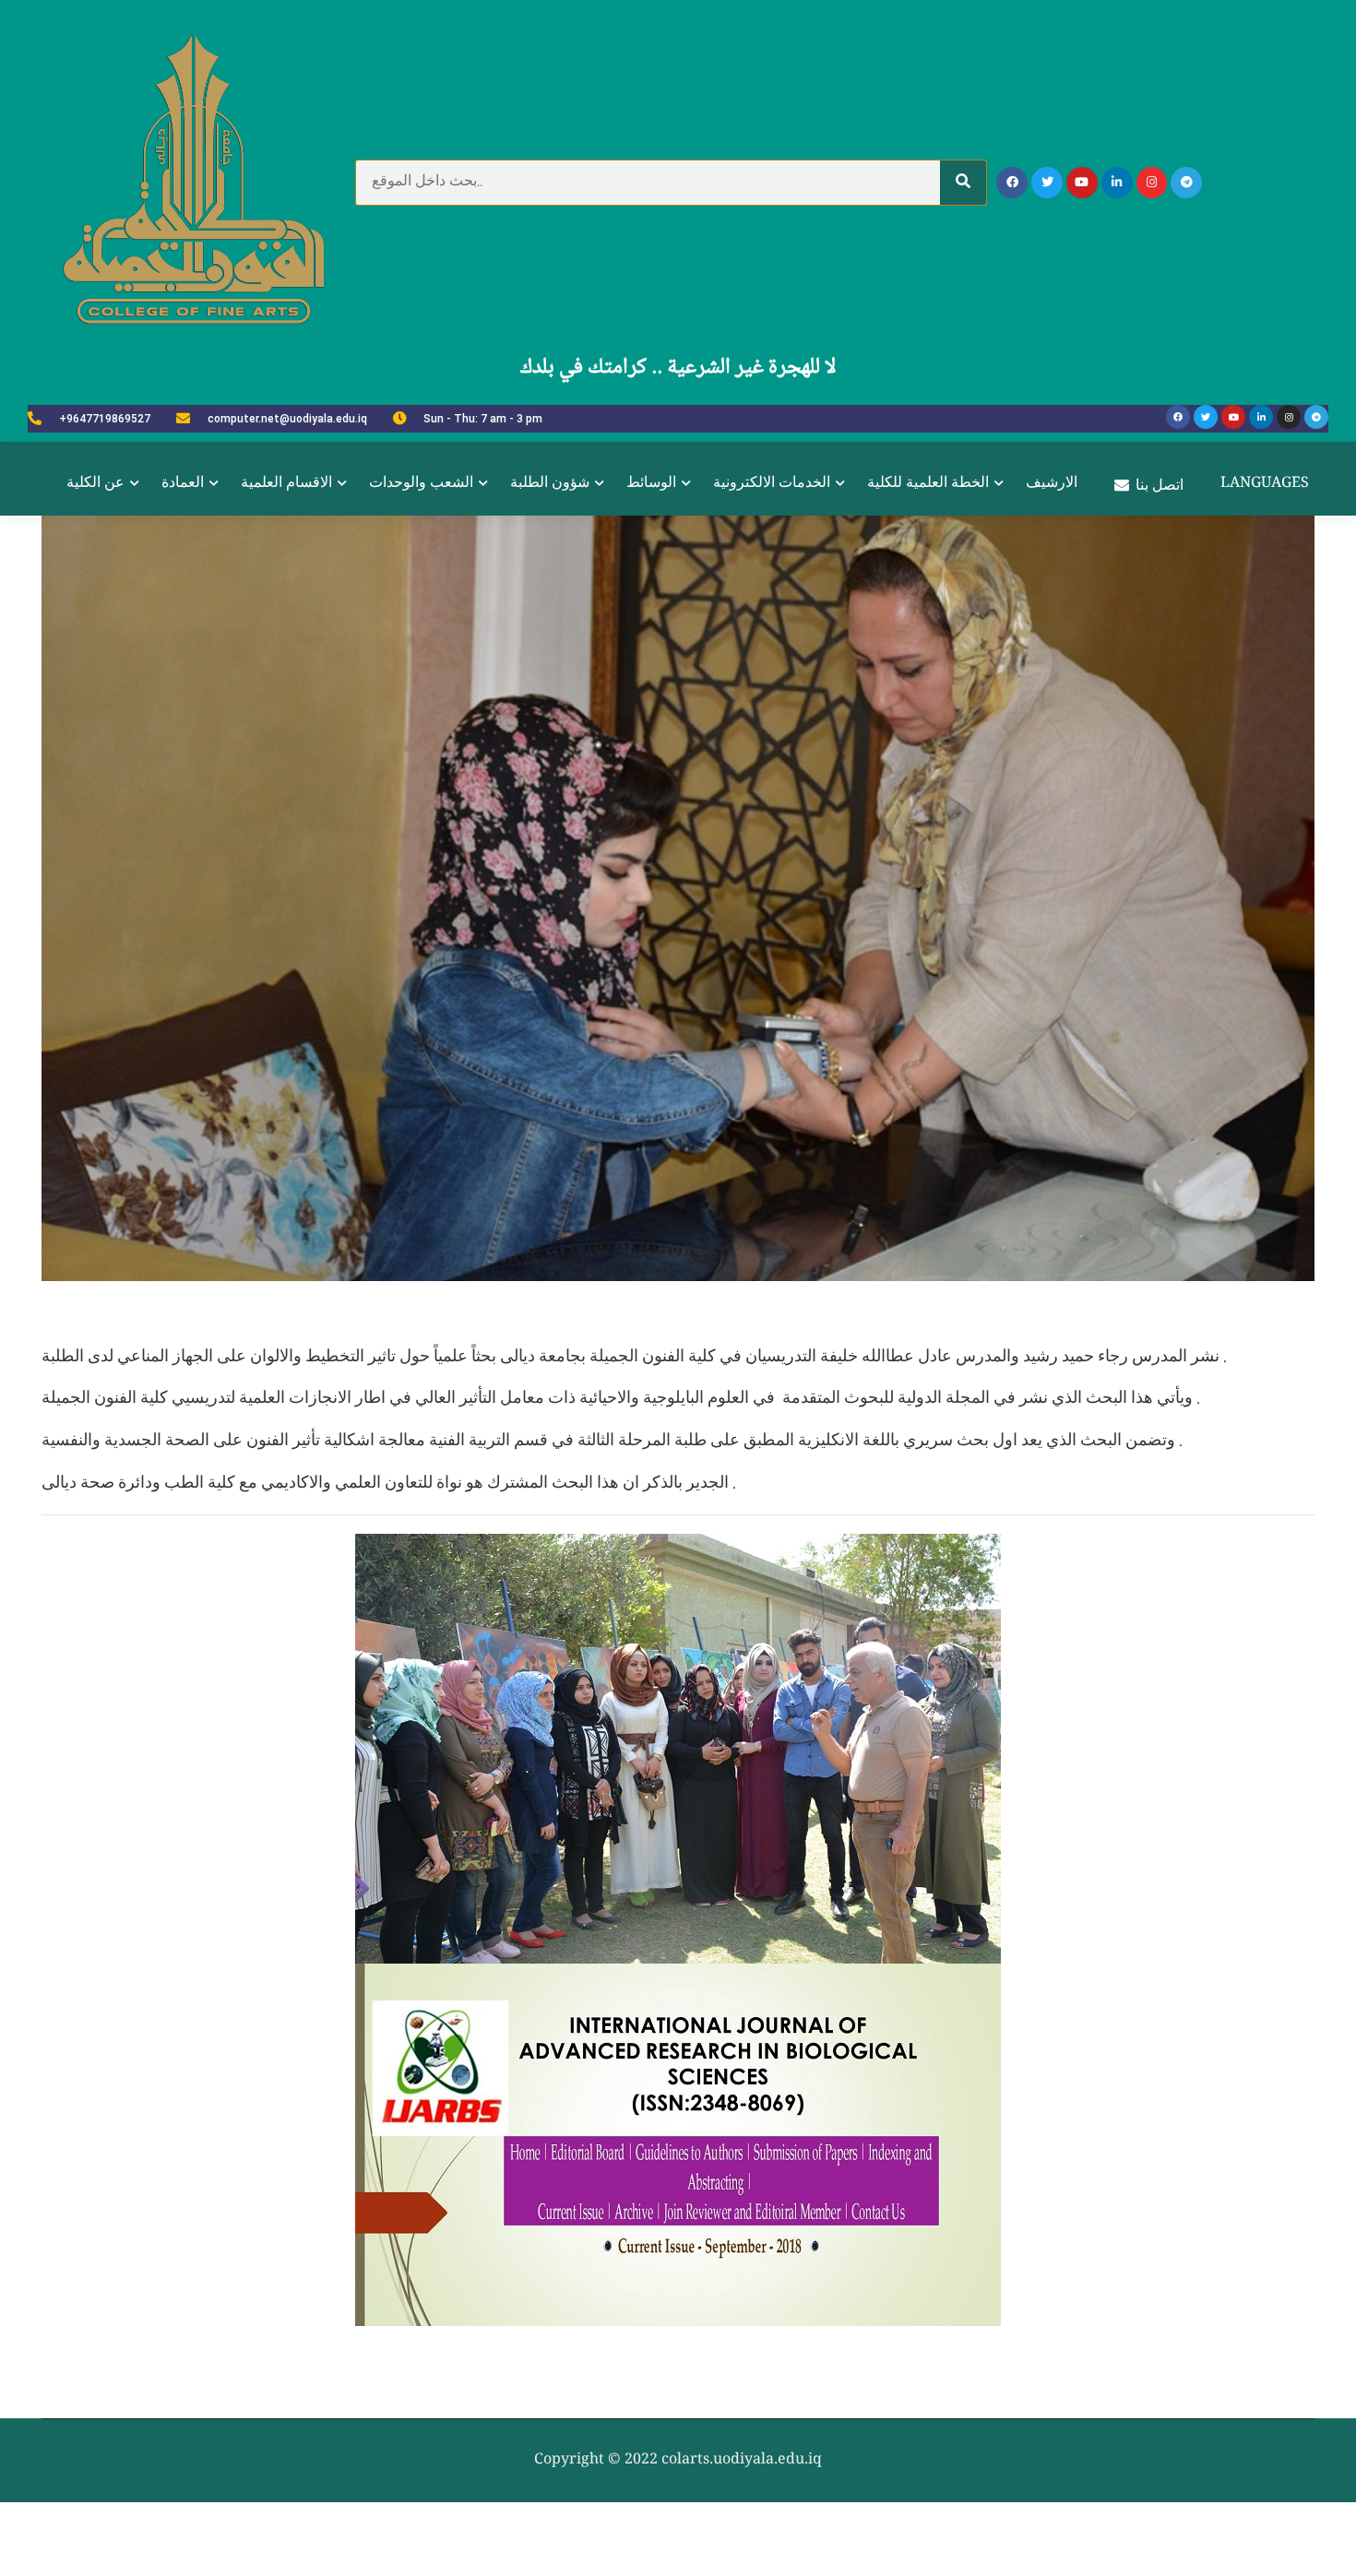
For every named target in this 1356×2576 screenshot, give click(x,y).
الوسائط (651, 484)
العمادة (183, 484)
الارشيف (1052, 484)
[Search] (963, 183)
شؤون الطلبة (550, 484)
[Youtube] (1082, 183)
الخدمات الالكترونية (772, 484)
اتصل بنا (1160, 487)
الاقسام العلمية (286, 484)
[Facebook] (1012, 183)
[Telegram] (1186, 183)
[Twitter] (1047, 183)
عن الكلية (95, 484)
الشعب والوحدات (421, 484)
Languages (1265, 484)
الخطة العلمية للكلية (928, 484)
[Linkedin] (1117, 183)
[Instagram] (1152, 183)
